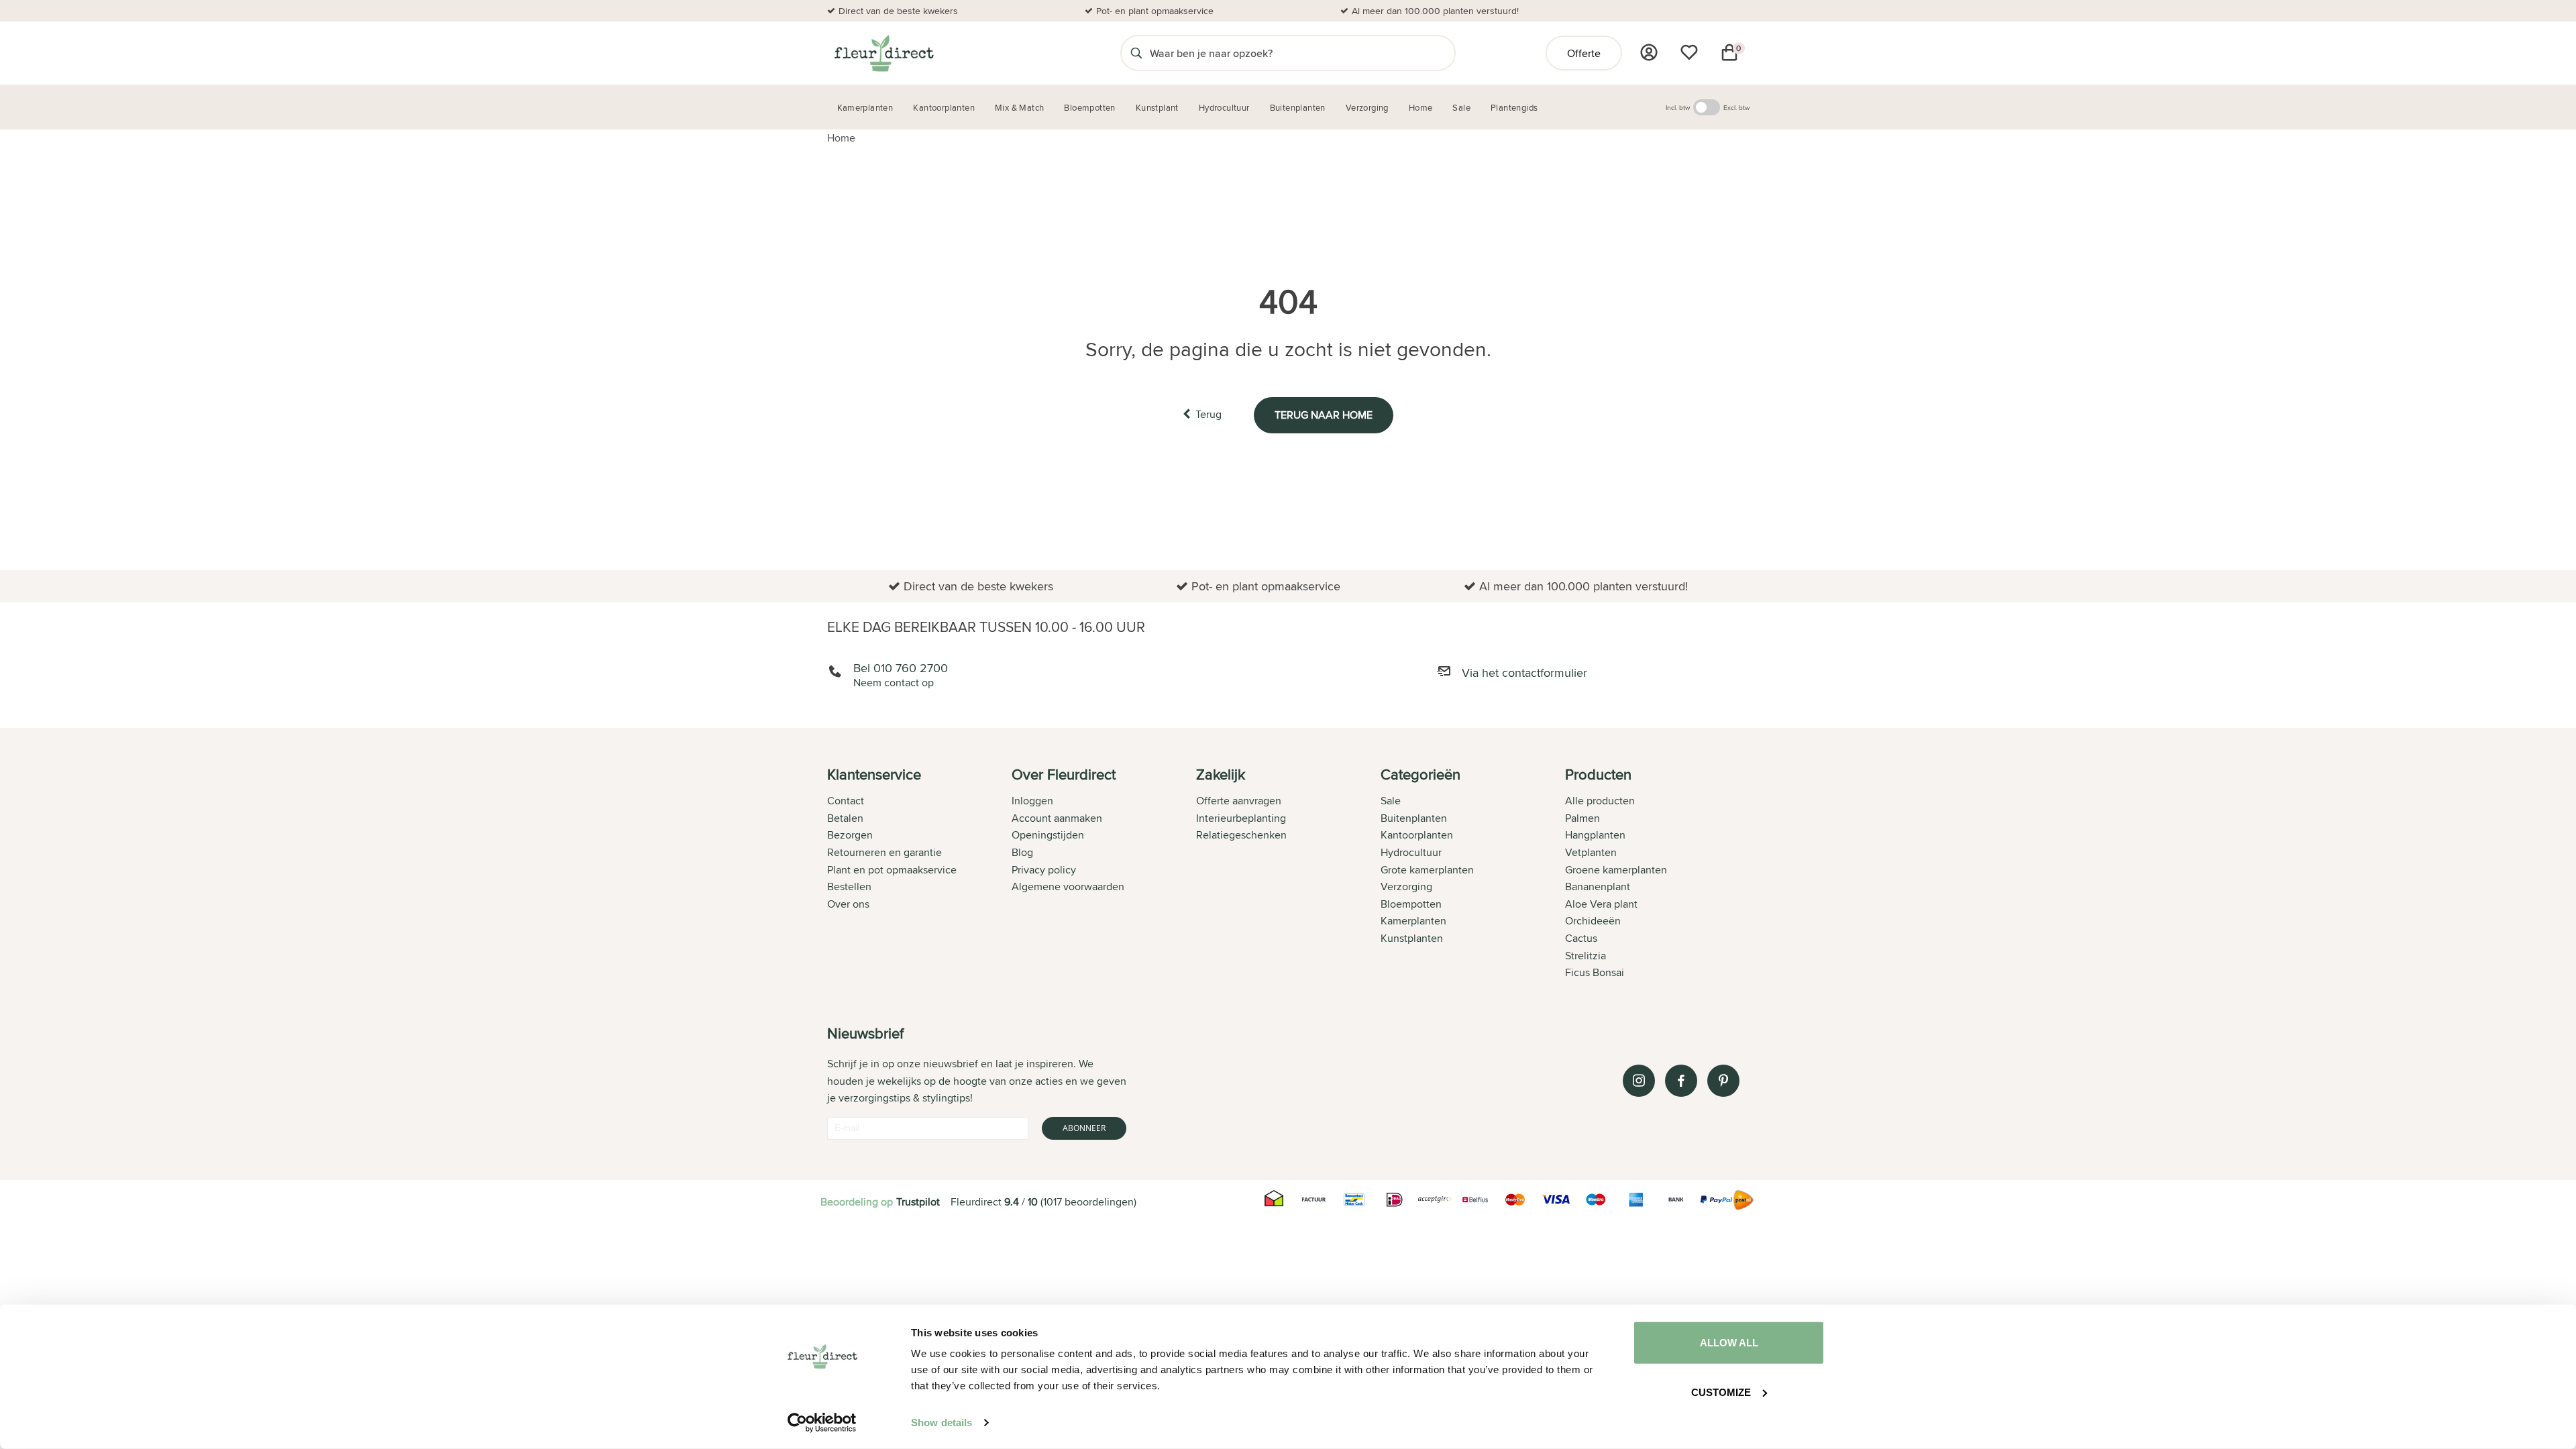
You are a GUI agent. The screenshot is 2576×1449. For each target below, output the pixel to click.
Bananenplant (1598, 887)
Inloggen (1032, 801)
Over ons (848, 904)
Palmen (1582, 818)
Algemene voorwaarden (1068, 887)
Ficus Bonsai (1595, 972)
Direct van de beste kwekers (898, 11)
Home (841, 138)
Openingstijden (1048, 835)
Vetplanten (1591, 852)
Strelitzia (1586, 956)
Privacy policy (1044, 870)
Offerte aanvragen (1239, 801)
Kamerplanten (1413, 921)
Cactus (1581, 938)
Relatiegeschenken (1241, 835)
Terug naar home (1324, 415)
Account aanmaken (1057, 818)
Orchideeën (1593, 921)
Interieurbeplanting (1241, 818)
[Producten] (1649, 52)
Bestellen (849, 887)
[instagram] (1639, 1081)
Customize (1721, 1392)
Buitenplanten (1414, 818)
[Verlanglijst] (1689, 52)
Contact (846, 801)
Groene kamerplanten (1616, 870)
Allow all (1729, 1343)
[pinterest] (1723, 1081)
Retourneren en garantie (884, 852)
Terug (1209, 414)
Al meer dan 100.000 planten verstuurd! (1435, 11)
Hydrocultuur (1411, 852)
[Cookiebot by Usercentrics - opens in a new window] (822, 1423)
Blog (1022, 852)
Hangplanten (1595, 835)
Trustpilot (918, 1202)
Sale (1391, 801)
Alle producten (1600, 801)
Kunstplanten (1412, 938)
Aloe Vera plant (1601, 904)
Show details (942, 1423)
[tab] (919, 875)
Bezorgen (850, 835)
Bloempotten (1411, 904)
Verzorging (1406, 887)
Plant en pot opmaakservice (892, 870)
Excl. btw (1736, 107)
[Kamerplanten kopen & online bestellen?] (883, 53)
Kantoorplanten (1417, 835)
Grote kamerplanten (1427, 870)
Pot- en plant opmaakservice (1155, 11)
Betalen (845, 818)
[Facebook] (1681, 1081)
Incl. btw (1678, 107)
